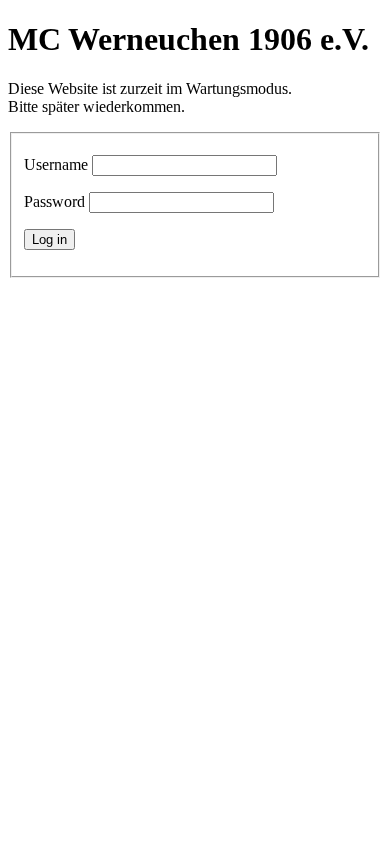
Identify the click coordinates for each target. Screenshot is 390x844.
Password (54, 201)
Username (56, 164)
